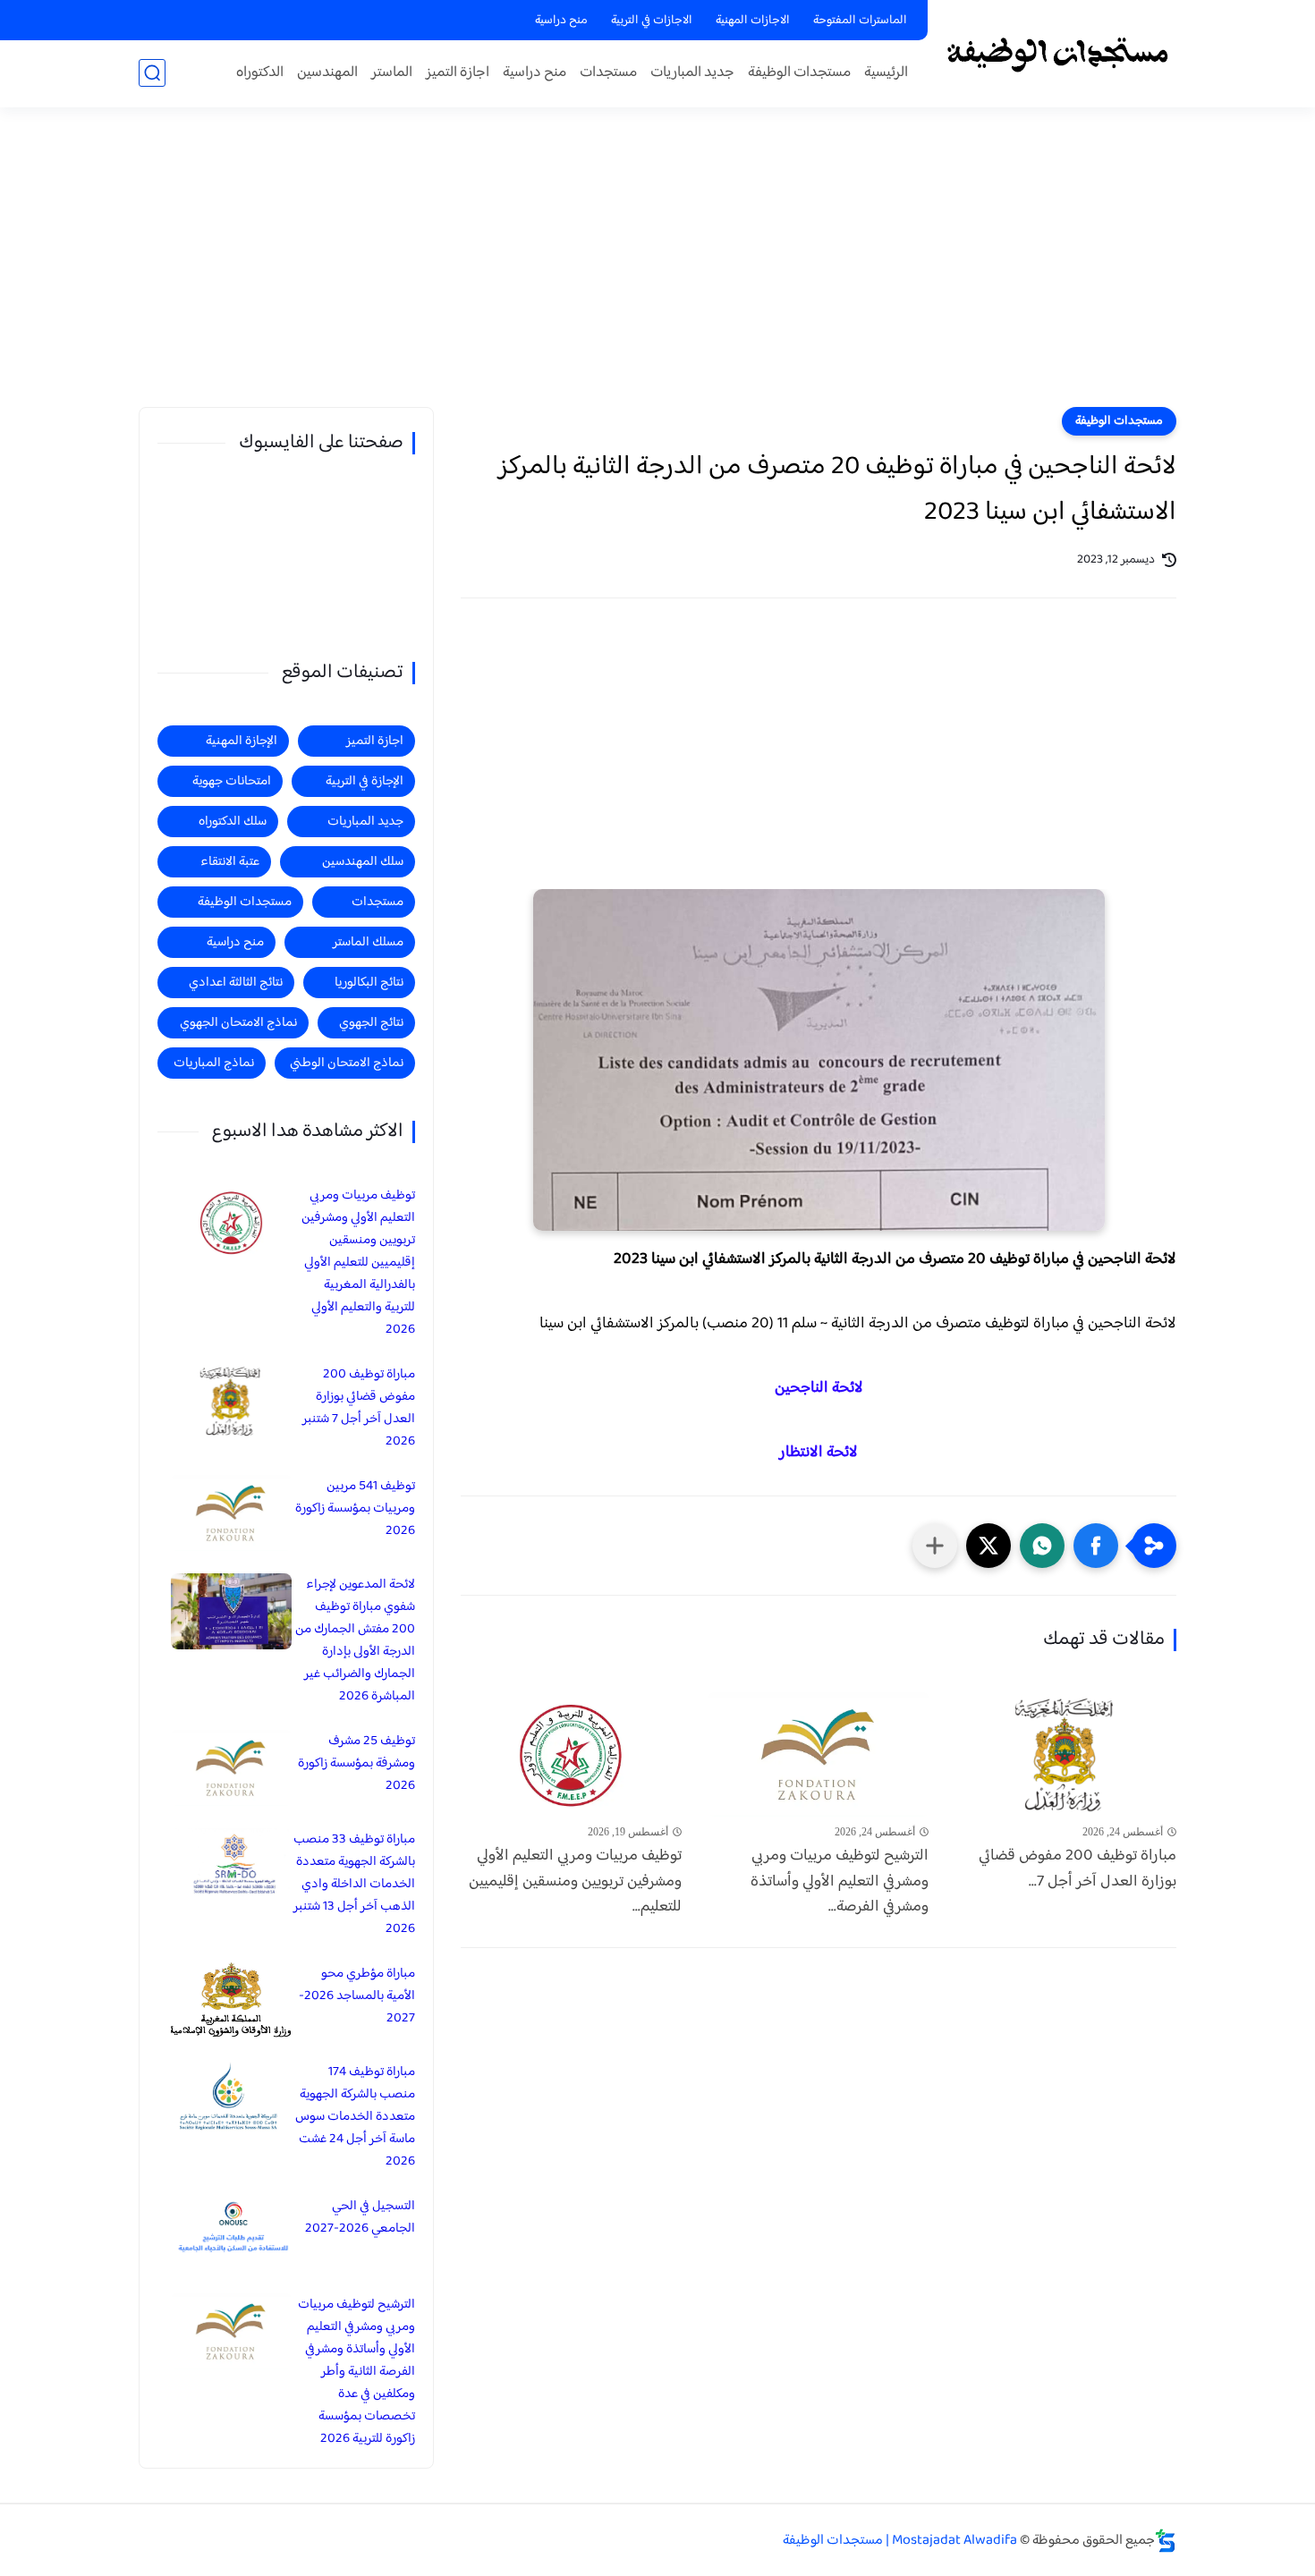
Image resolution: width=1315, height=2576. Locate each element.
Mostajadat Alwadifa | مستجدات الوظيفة (900, 2541)
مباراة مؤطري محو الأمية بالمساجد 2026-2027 (357, 1996)
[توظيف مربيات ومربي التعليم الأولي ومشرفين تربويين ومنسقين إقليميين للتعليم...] (571, 1754)
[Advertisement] (657, 268)
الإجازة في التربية (365, 781)
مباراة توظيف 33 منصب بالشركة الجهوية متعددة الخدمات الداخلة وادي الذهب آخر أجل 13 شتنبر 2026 (354, 1884)
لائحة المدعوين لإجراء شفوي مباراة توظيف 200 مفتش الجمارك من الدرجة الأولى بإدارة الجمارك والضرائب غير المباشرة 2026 (355, 1640)
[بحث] (152, 73)
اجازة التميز (458, 73)
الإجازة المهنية (242, 741)
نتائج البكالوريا (369, 983)
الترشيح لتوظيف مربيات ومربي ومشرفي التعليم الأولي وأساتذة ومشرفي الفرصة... (840, 1882)
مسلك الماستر (368, 942)
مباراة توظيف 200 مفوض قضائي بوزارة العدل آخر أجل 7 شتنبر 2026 (359, 1408)
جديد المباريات (692, 73)
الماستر (392, 73)
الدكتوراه (260, 73)
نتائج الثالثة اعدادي (236, 983)
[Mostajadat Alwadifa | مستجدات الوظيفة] (1056, 52)
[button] (1096, 1546)
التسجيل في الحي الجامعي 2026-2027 (360, 2217)
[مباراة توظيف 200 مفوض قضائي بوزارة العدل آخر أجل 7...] (1066, 1754)
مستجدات (608, 73)
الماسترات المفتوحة (860, 21)
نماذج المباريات (214, 1063)
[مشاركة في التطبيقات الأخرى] (935, 1546)
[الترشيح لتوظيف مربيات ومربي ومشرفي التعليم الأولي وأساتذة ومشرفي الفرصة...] (819, 1754)
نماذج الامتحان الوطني (347, 1063)
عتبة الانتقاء (230, 862)
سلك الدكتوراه (233, 822)
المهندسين (327, 73)
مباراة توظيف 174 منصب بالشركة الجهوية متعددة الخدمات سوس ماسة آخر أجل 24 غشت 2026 (355, 2117)
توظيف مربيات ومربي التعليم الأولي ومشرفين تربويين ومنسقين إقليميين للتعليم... (575, 1882)
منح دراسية (561, 21)
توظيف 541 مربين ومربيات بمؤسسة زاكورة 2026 (355, 1508)
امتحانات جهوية (232, 781)
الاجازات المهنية (753, 21)
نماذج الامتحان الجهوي (238, 1023)
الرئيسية (886, 73)
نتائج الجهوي (371, 1023)
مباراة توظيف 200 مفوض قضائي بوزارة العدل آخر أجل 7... (1077, 1869)
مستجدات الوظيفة (799, 73)
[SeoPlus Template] (1166, 2541)
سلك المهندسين (363, 862)
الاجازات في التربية (652, 21)
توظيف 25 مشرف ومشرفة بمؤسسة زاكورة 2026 (356, 1763)
